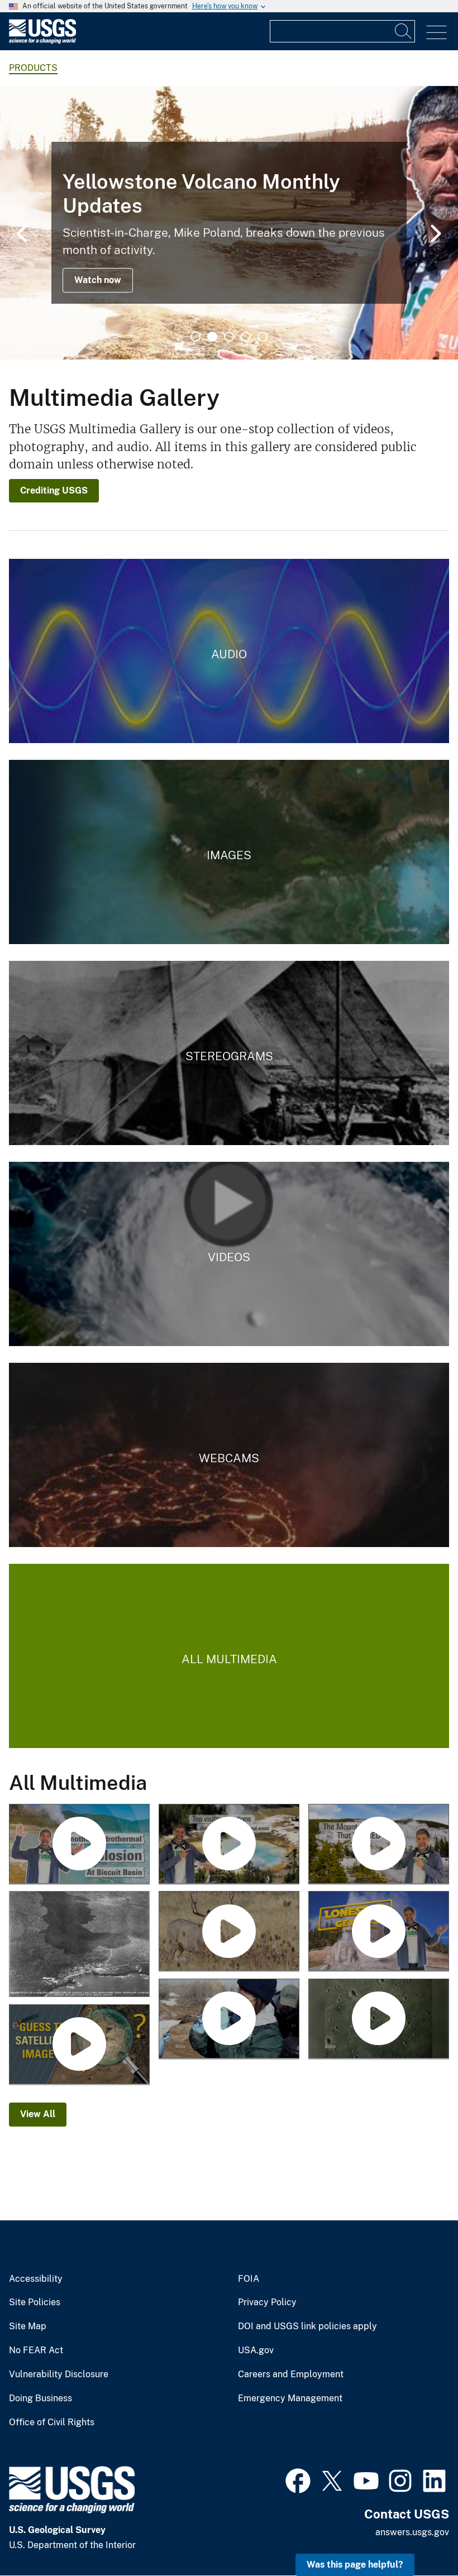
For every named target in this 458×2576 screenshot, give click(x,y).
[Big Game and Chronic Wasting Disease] (229, 1932)
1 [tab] (195, 337)
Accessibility (36, 2279)
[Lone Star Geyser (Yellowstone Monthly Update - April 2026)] (379, 1932)
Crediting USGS (54, 490)
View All (38, 2114)
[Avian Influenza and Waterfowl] (229, 2019)
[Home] (42, 41)
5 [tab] (263, 337)
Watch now (98, 280)
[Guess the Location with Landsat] (79, 2045)
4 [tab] (246, 337)
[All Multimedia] (229, 1656)
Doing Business (40, 2398)
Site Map (28, 2326)
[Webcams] (229, 1455)
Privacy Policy (267, 2302)
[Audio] (229, 651)
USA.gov (256, 2350)
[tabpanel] (229, 223)
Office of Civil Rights (52, 2422)
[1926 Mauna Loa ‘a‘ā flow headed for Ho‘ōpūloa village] (79, 1945)
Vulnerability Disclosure (59, 2374)
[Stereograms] (229, 1053)
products (33, 68)
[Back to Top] (418, 2536)
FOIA (249, 2279)
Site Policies (35, 2302)
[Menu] (436, 33)
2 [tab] (212, 337)
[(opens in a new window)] (298, 2479)
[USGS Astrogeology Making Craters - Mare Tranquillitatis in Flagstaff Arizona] (379, 2019)
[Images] (229, 852)
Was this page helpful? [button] (355, 2565)
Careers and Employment (291, 2374)
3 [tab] (229, 337)
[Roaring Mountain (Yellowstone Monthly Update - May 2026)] (379, 1845)
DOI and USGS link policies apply (307, 2326)
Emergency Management (290, 2398)
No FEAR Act (36, 2350)
